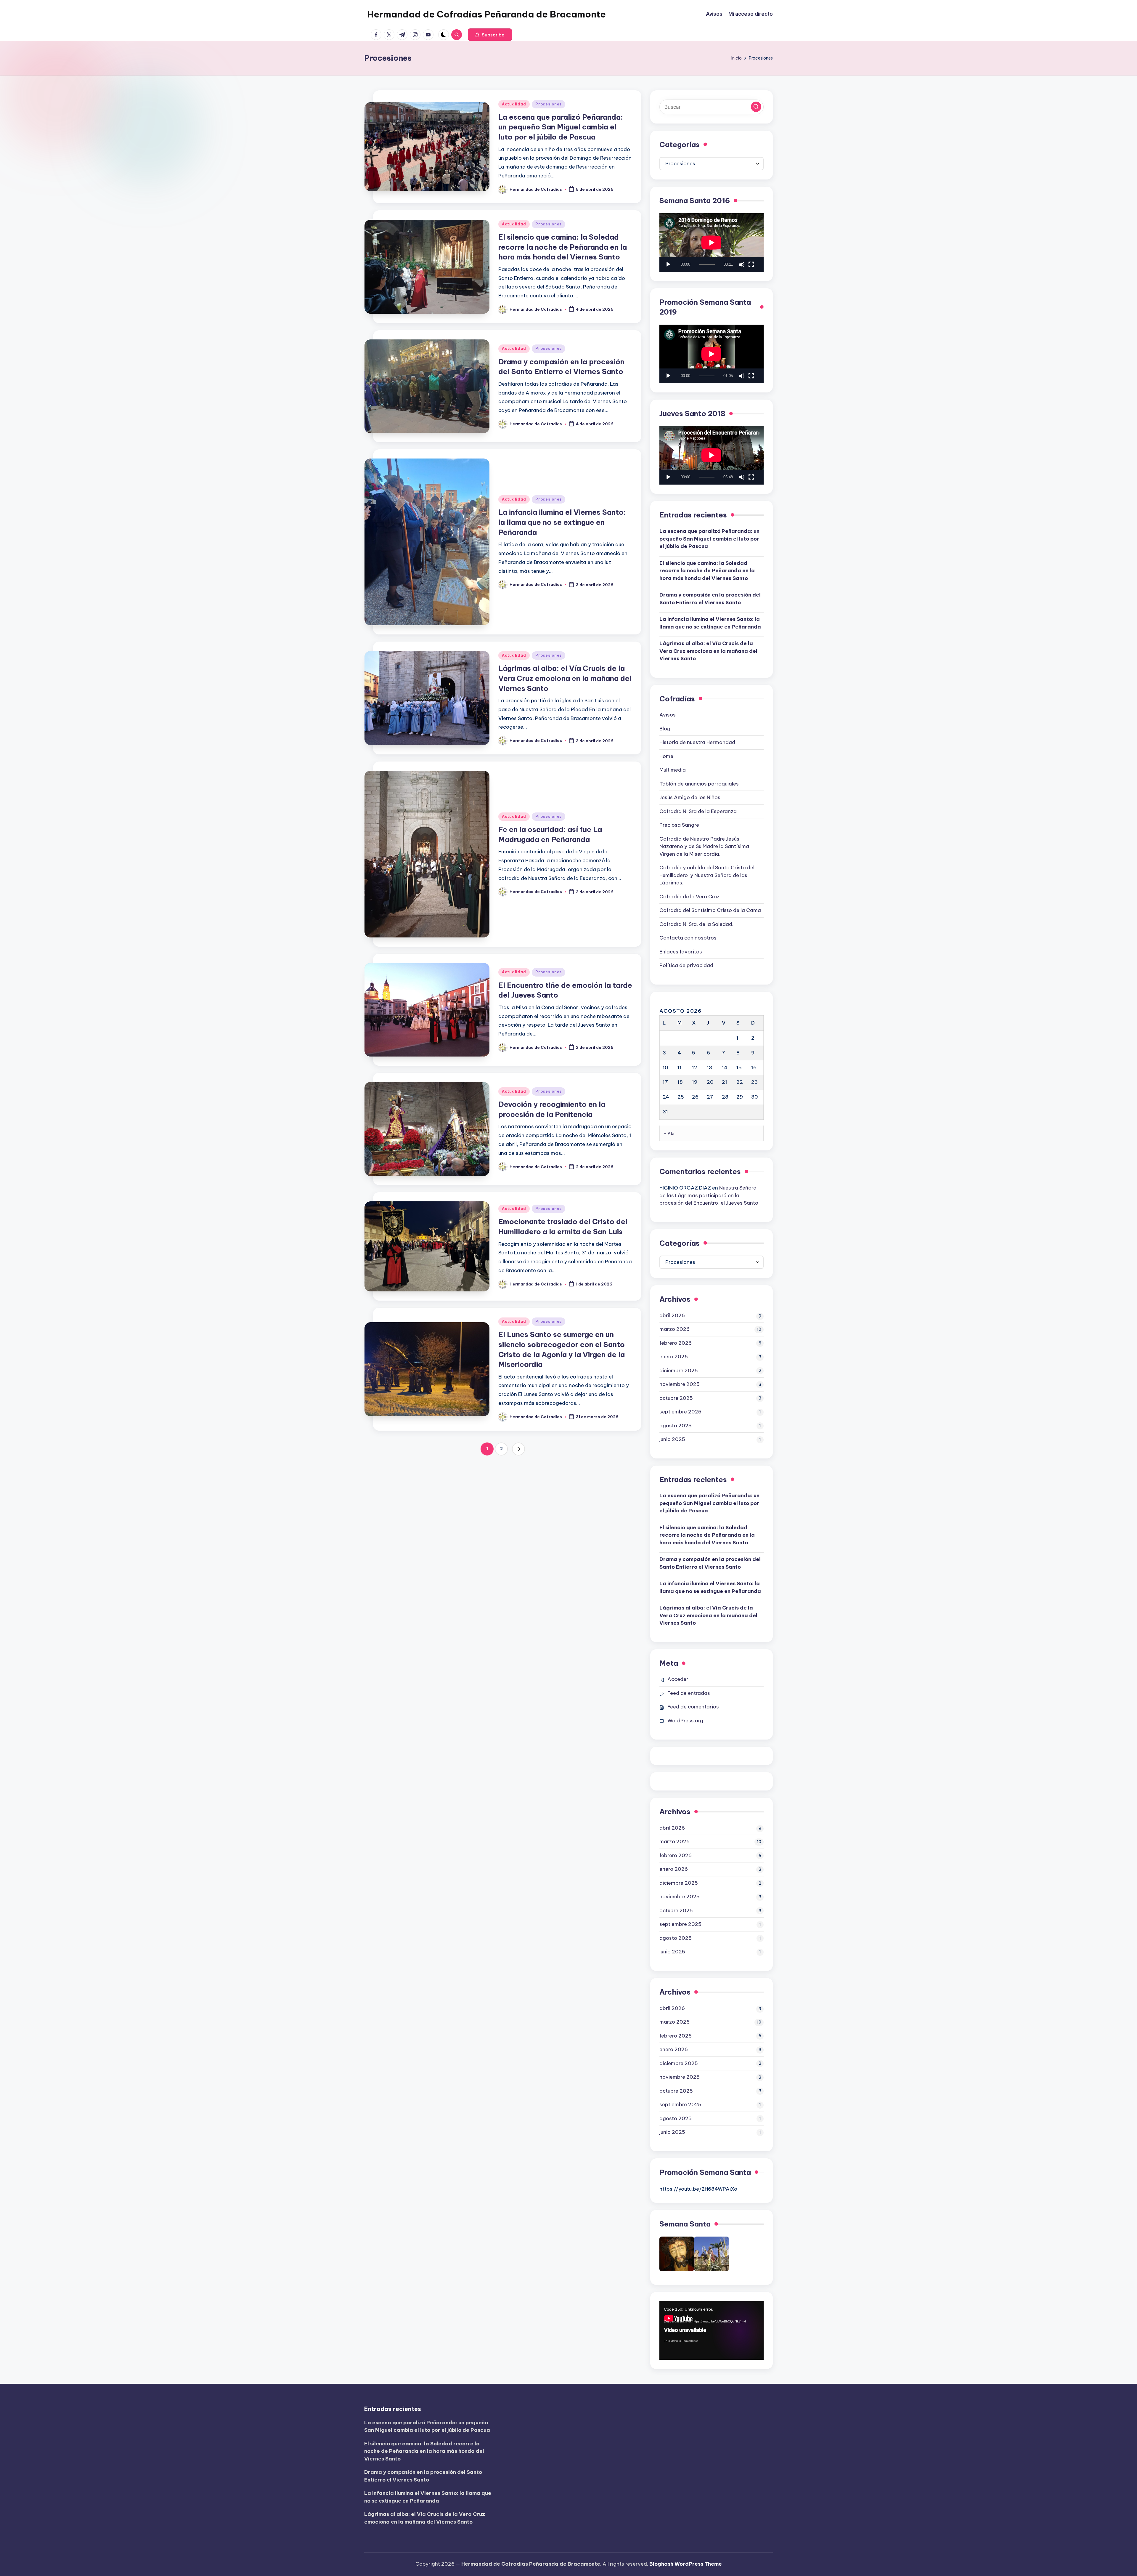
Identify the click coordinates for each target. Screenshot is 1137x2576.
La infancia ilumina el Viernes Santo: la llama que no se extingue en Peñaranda (562, 522)
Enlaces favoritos (681, 952)
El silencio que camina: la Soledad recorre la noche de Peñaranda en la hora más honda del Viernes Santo (563, 247)
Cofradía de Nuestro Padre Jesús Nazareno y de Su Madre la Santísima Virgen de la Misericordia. (704, 846)
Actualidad (514, 104)
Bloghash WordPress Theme (686, 2564)
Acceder (678, 1679)
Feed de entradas (689, 1693)
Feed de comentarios (693, 1707)
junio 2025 (672, 1439)
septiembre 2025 (680, 1412)
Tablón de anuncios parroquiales (699, 784)
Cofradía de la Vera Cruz (689, 897)
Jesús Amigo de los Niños (690, 797)
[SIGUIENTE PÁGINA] (518, 1449)
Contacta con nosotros (688, 938)
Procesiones (549, 104)
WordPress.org (685, 1721)
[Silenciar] (742, 265)
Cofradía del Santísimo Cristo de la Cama (710, 910)
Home (666, 756)
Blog (665, 729)
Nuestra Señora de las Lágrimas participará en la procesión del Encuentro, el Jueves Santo (709, 1195)
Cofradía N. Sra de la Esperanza (698, 811)
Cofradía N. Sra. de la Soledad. (696, 924)
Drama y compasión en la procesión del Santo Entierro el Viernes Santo (710, 599)
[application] (712, 243)
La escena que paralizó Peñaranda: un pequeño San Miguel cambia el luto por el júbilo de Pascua (561, 127)
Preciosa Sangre (679, 825)
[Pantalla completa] (751, 265)
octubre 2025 (676, 1398)
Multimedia (673, 770)
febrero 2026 (676, 1343)
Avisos (668, 715)
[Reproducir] (668, 265)
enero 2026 (674, 1357)
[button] (490, 35)
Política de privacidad (686, 965)
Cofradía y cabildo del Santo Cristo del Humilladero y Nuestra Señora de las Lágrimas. (707, 875)
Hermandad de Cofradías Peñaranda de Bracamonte (486, 14)
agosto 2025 (676, 1426)
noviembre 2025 (680, 1384)
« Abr (670, 1133)
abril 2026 (672, 1315)
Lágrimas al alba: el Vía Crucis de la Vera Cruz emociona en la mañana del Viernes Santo (565, 678)
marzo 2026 (675, 1329)
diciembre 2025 (679, 1370)
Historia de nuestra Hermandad (697, 742)
